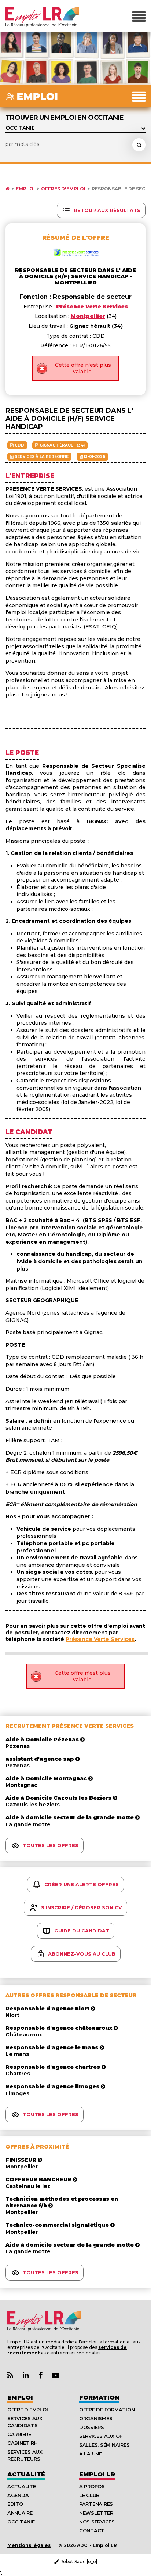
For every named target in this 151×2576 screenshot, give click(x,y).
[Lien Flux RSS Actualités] (10, 2376)
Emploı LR (97, 2474)
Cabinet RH (22, 2443)
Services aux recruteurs (25, 2455)
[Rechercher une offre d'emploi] (139, 145)
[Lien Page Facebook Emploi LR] (40, 2376)
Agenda (18, 2495)
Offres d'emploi (63, 189)
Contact (92, 2530)
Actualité (26, 2474)
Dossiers (92, 2427)
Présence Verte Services (100, 1639)
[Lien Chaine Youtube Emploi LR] (56, 2376)
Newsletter (96, 2513)
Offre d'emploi (27, 2410)
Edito (15, 2504)
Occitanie (21, 2522)
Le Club (89, 2495)
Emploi (25, 189)
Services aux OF (101, 2436)
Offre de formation (107, 2410)
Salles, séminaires (104, 2445)
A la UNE (91, 2454)
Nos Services (97, 2522)
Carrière (19, 2434)
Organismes (96, 2418)
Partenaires (96, 2504)
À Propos (92, 2486)
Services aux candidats (25, 2422)
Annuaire (20, 2513)
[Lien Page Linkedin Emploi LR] (26, 2376)
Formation (99, 2398)
